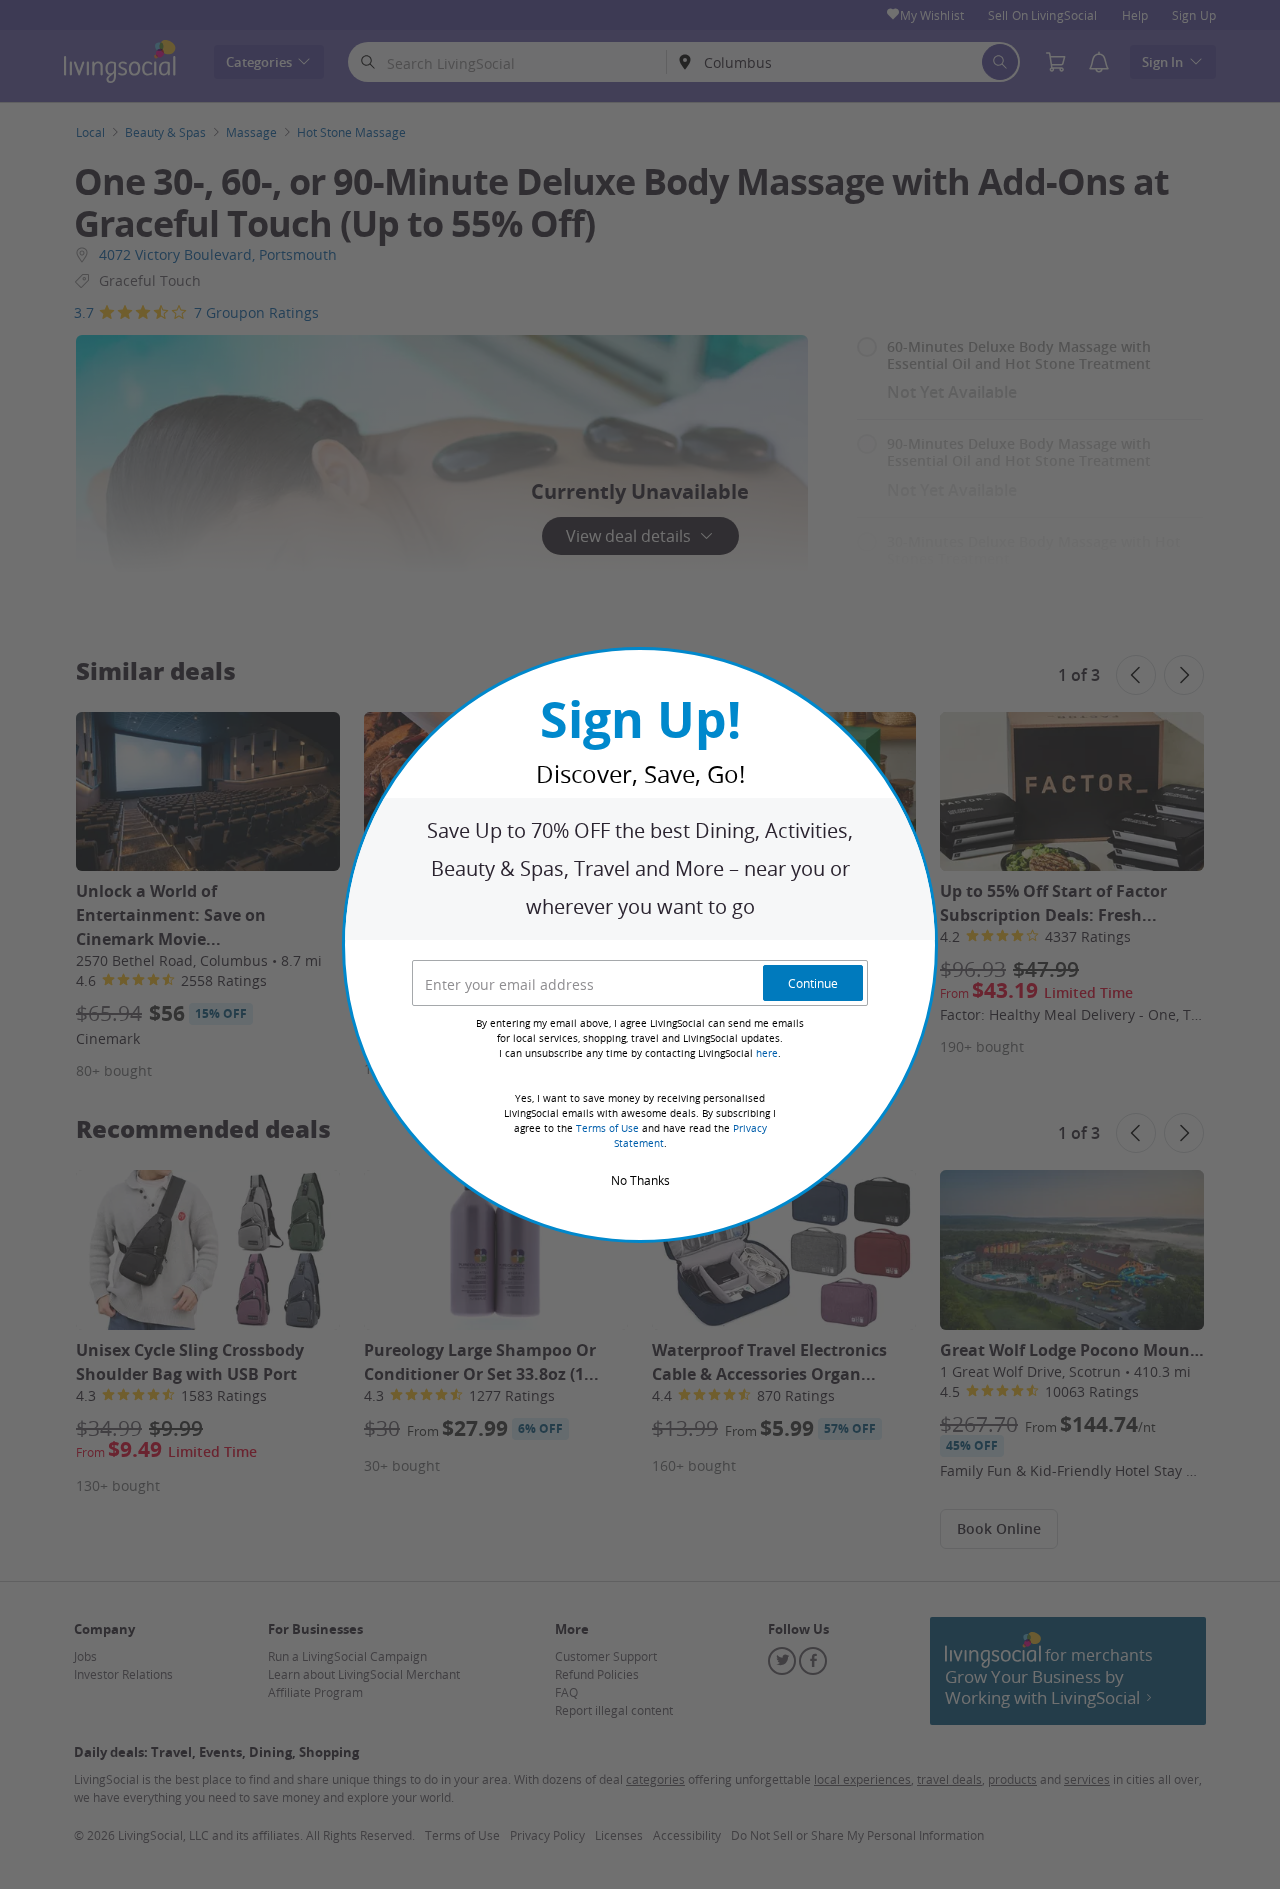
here (767, 1053)
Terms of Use (607, 1128)
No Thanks (640, 1180)
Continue (813, 983)
